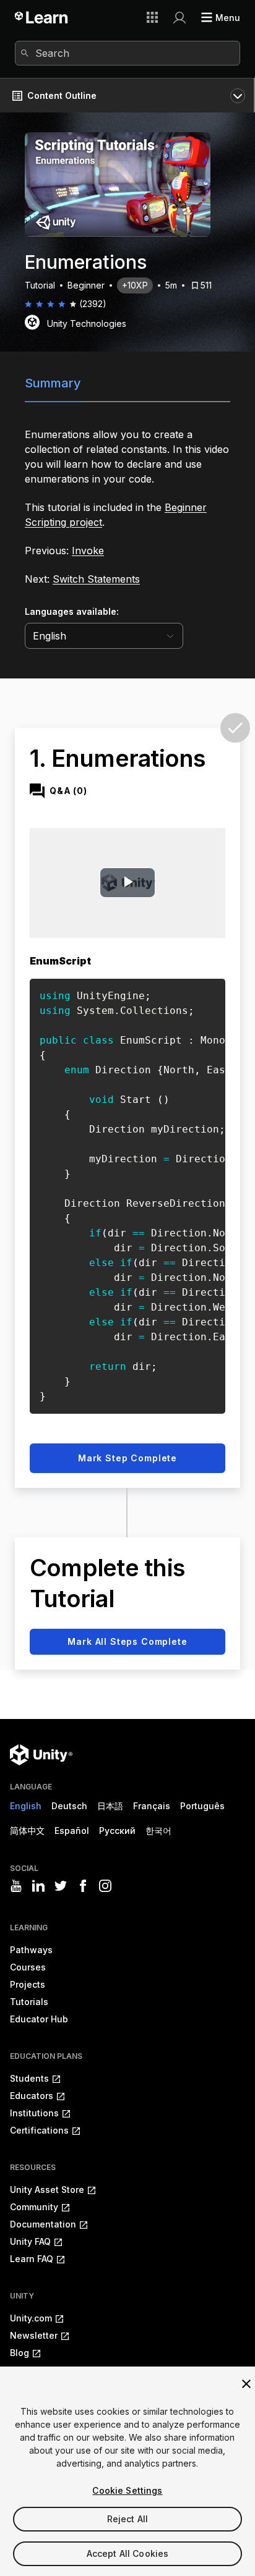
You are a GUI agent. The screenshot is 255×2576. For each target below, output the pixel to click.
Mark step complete (127, 1458)
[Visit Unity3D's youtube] (16, 1886)
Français (152, 1806)
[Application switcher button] (152, 17)
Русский (117, 1831)
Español (72, 1831)
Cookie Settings (127, 2490)
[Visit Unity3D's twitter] (61, 1886)
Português (202, 1806)
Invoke (88, 551)
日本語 (110, 1806)
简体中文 (27, 1831)
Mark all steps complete (127, 1641)
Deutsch (69, 1806)
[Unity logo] (41, 1755)
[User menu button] (179, 17)
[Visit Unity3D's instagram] (105, 1886)
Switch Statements (96, 579)
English (26, 1806)
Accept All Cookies (128, 2553)
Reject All (127, 2519)
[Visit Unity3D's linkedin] (38, 1886)
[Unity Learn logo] (42, 17)
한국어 (158, 1831)
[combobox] (127, 53)
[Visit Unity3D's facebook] (83, 1886)
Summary (53, 383)
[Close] (246, 2384)
